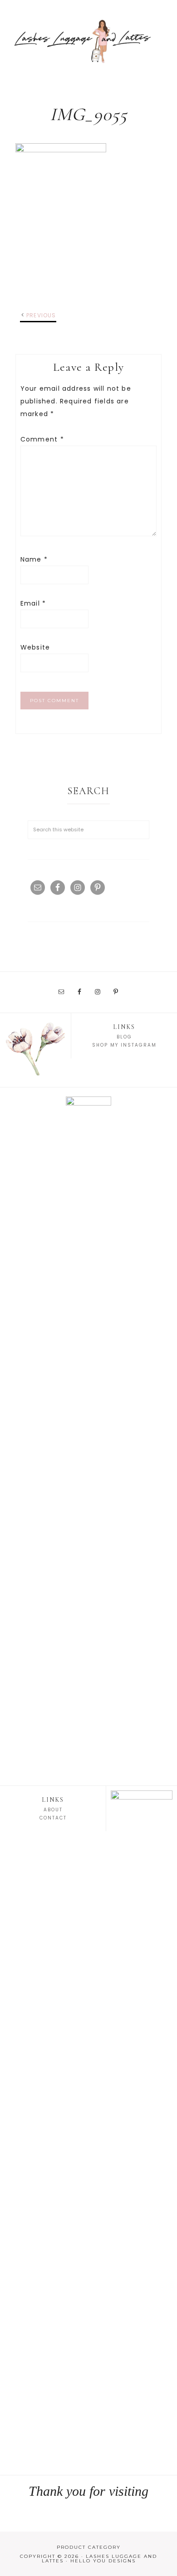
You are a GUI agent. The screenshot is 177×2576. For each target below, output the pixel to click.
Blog (124, 1037)
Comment (42, 439)
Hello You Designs (103, 2561)
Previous (41, 315)
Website (35, 647)
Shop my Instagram (124, 1045)
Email (33, 603)
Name (34, 559)
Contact (53, 1818)
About (53, 1810)
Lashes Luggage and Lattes (88, 41)
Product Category (89, 2547)
